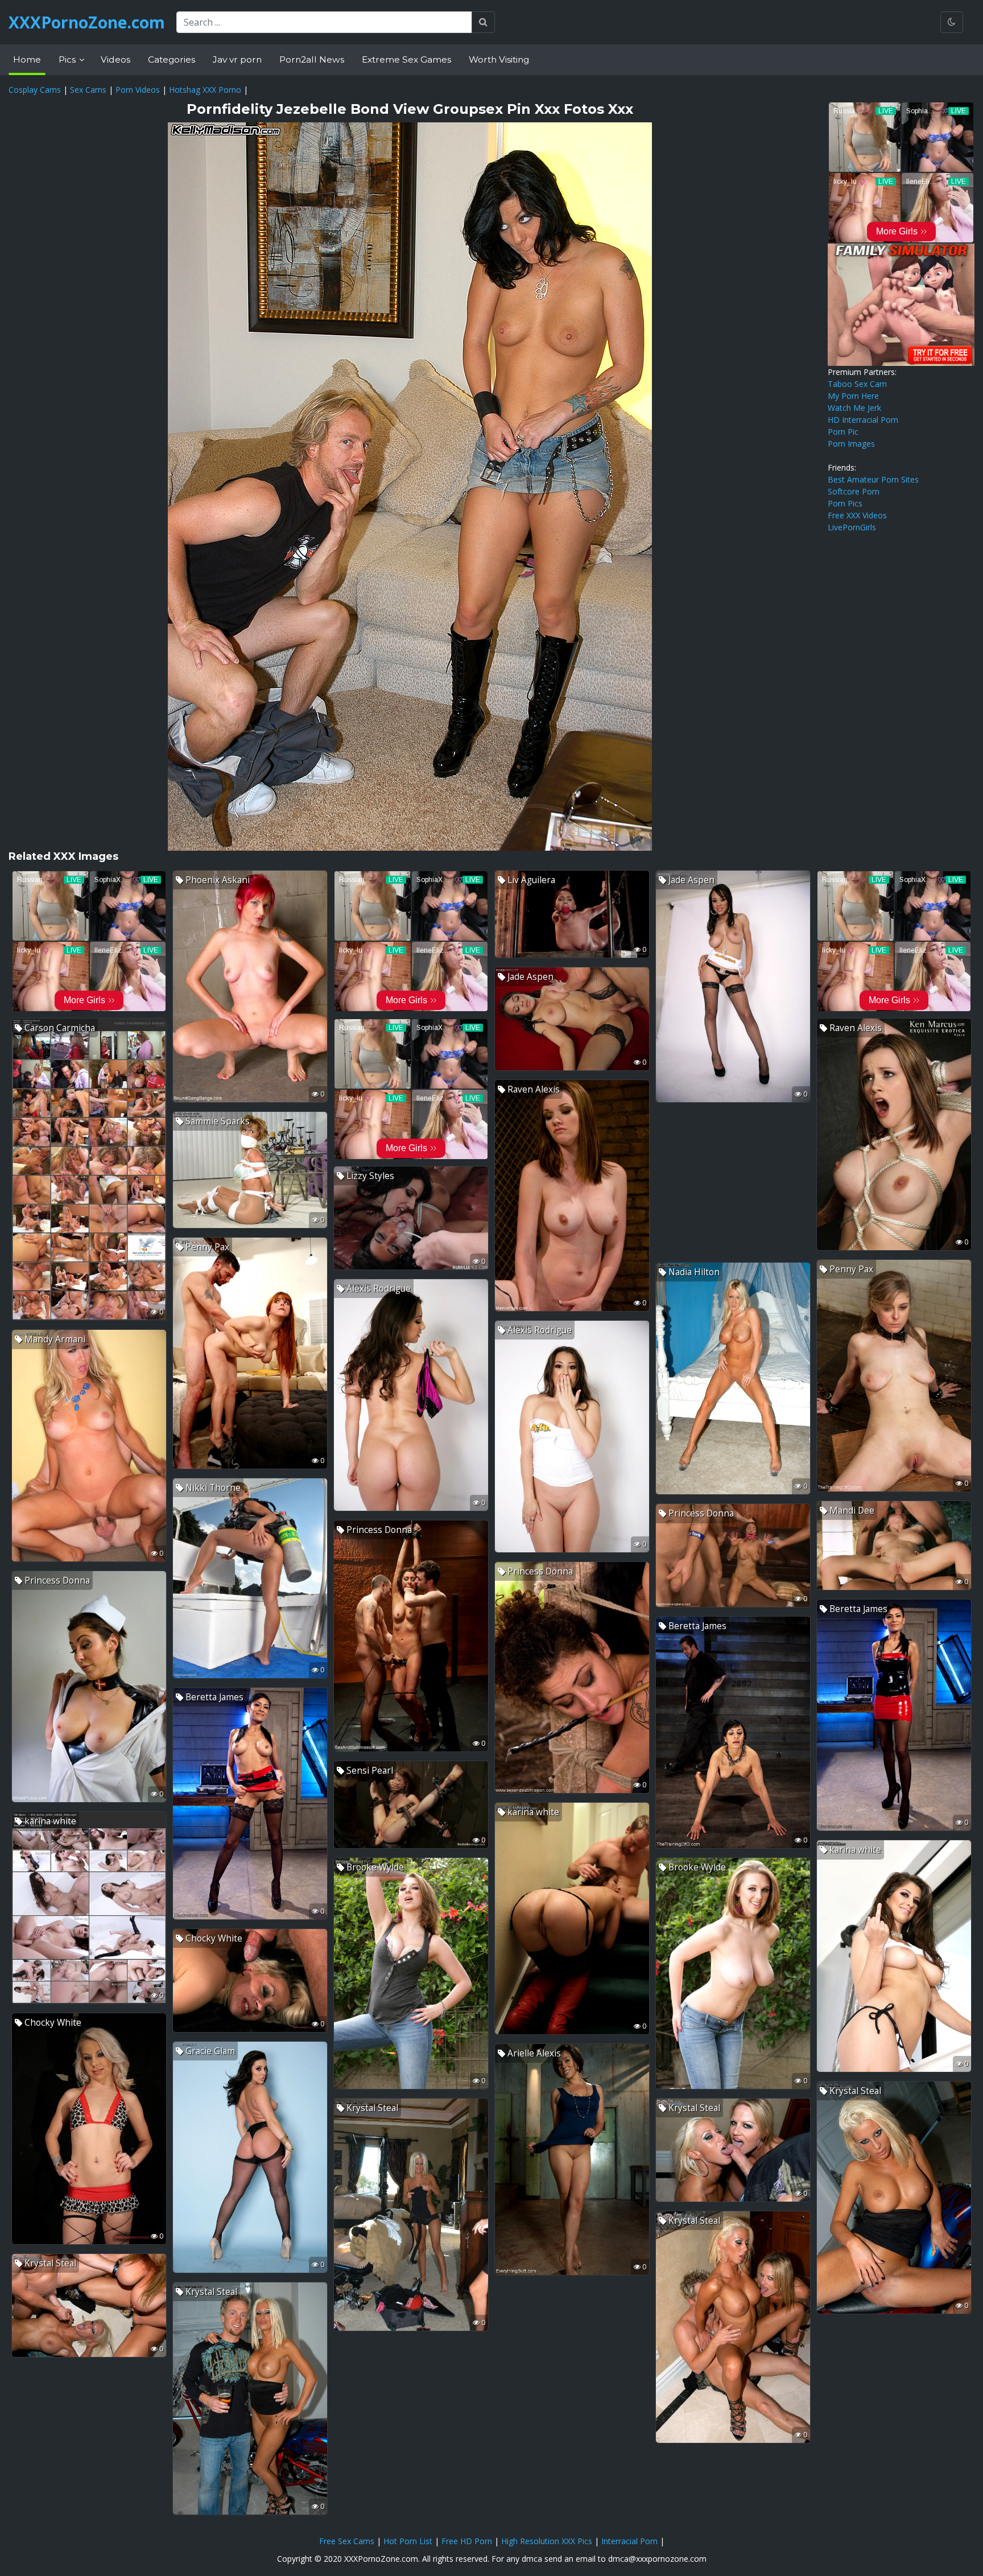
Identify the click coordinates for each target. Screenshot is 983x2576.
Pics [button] (68, 59)
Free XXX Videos (857, 515)
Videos (115, 59)
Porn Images (851, 444)
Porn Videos (138, 90)
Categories (172, 59)
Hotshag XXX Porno (205, 90)
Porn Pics (845, 503)
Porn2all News (312, 59)
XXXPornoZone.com (87, 22)
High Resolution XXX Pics (547, 2541)
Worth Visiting (499, 59)
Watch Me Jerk (854, 408)
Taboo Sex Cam (857, 384)
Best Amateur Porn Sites (873, 479)
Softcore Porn (854, 491)
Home (27, 59)
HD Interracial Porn (863, 420)
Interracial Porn (629, 2541)
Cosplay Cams (35, 90)
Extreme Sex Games (406, 59)
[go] (483, 22)
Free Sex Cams (347, 2541)
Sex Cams (88, 90)
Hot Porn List (408, 2541)
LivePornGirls (852, 527)
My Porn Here (853, 396)
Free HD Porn (467, 2541)
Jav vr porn (237, 59)
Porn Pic (843, 432)
